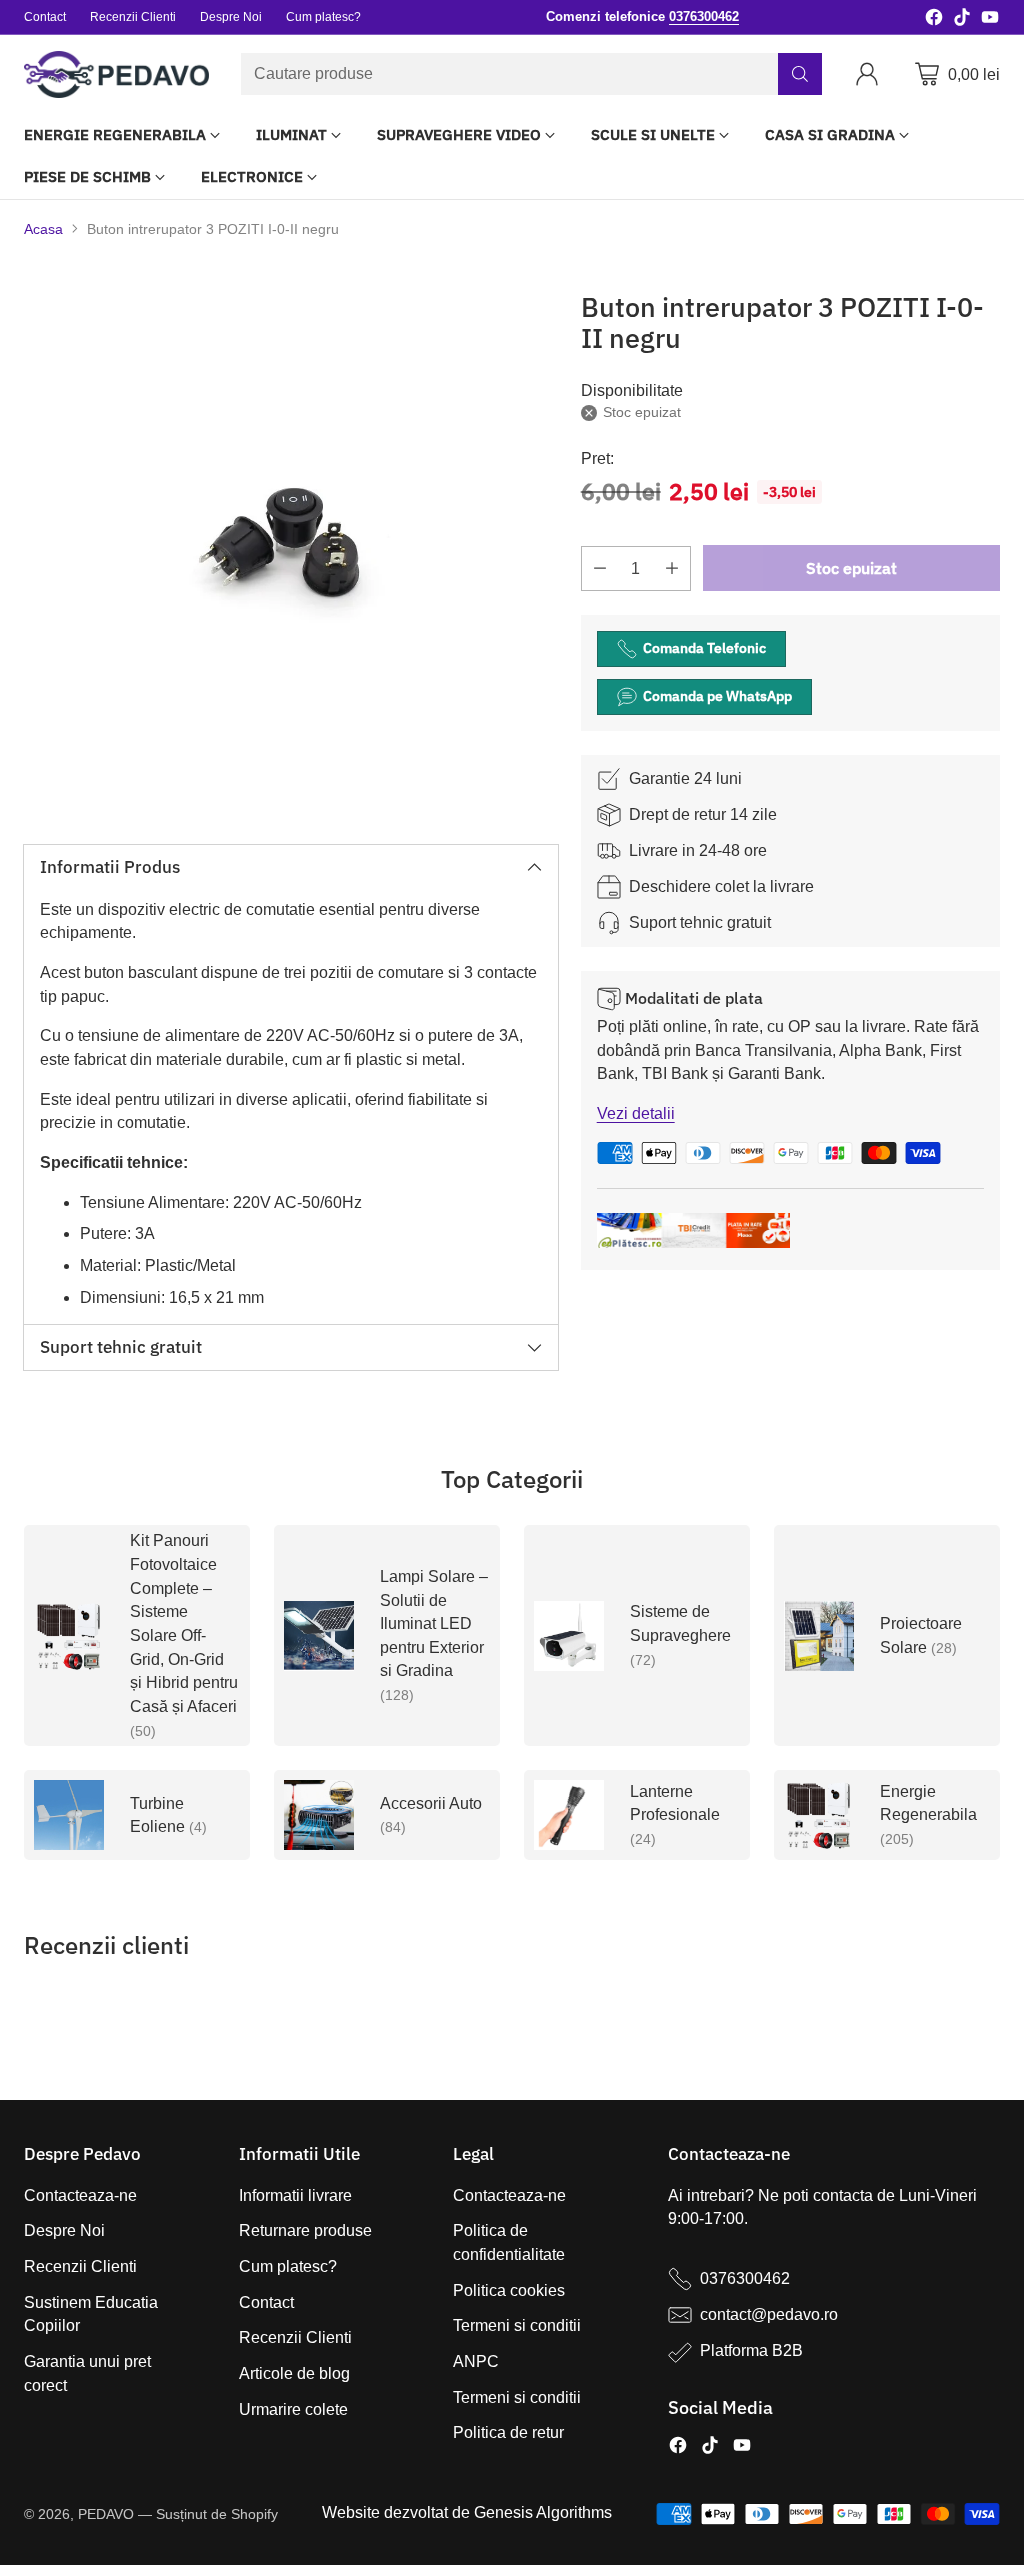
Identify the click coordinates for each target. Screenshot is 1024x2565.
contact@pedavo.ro (769, 2314)
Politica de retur (508, 2432)
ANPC (476, 2361)
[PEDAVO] (116, 74)
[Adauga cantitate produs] (672, 568)
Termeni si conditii (517, 2325)
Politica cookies (509, 2290)
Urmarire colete (293, 2409)
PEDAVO (106, 2514)
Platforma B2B (751, 2350)
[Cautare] (800, 74)
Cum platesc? (288, 2266)
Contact (266, 2302)
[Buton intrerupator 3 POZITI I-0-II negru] (291, 543)
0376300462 (745, 2278)
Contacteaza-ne (80, 2195)
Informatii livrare (295, 2195)
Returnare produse (305, 2230)
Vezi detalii (636, 1113)
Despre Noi (64, 2230)
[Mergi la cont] (871, 74)
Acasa (43, 229)
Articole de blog (294, 2373)
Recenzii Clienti (80, 2266)
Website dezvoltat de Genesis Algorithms (467, 2512)
